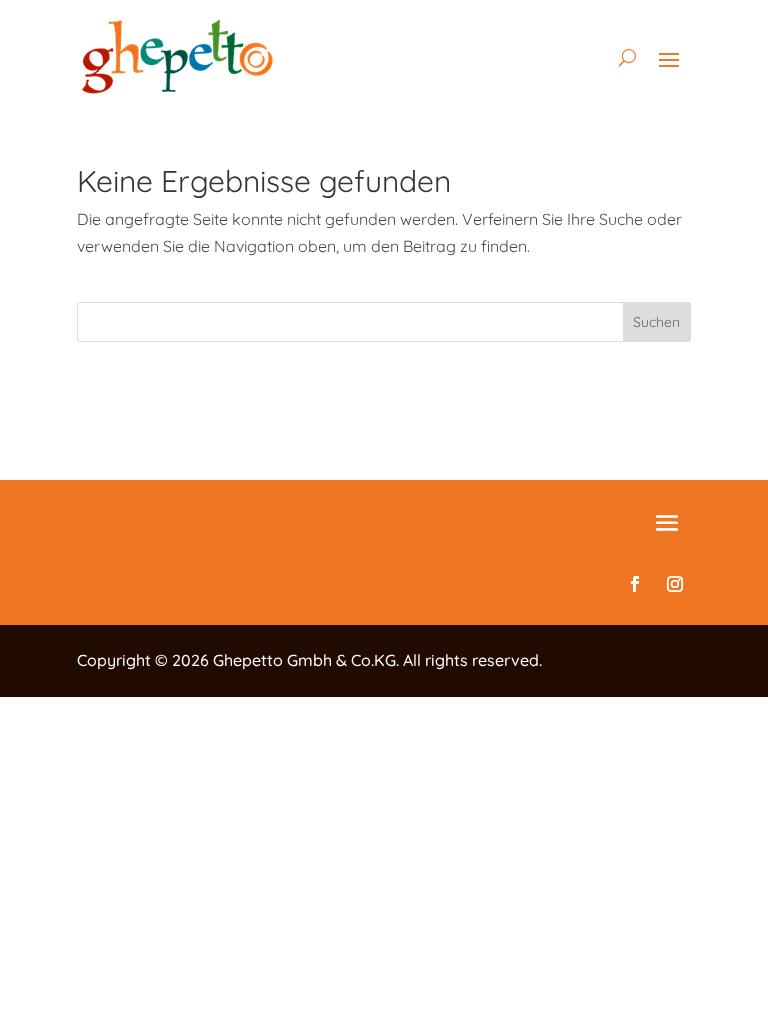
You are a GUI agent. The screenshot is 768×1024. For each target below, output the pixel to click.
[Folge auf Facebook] (635, 584)
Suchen (656, 322)
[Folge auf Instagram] (675, 584)
